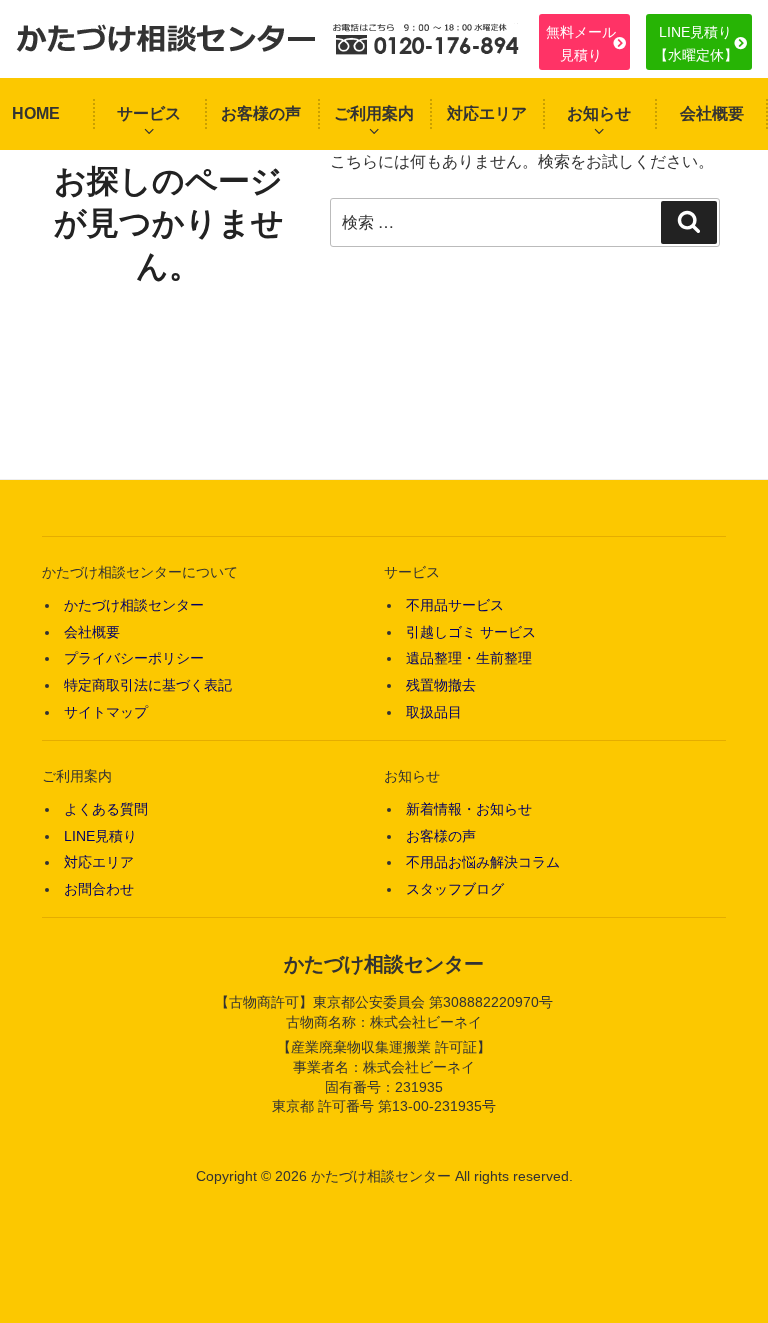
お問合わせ (99, 889)
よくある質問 (106, 809)
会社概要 (712, 113)
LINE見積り (100, 836)
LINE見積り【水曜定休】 (696, 43)
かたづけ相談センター (134, 605)
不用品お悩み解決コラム (483, 862)
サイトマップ (106, 712)
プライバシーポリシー (134, 658)
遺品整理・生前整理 (469, 658)
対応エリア (487, 113)
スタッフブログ (455, 889)
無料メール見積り (581, 43)
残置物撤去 (441, 685)
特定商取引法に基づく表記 (148, 685)
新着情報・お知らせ (469, 809)
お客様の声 (261, 113)
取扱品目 (434, 712)
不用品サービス (455, 605)
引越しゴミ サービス (471, 632)
